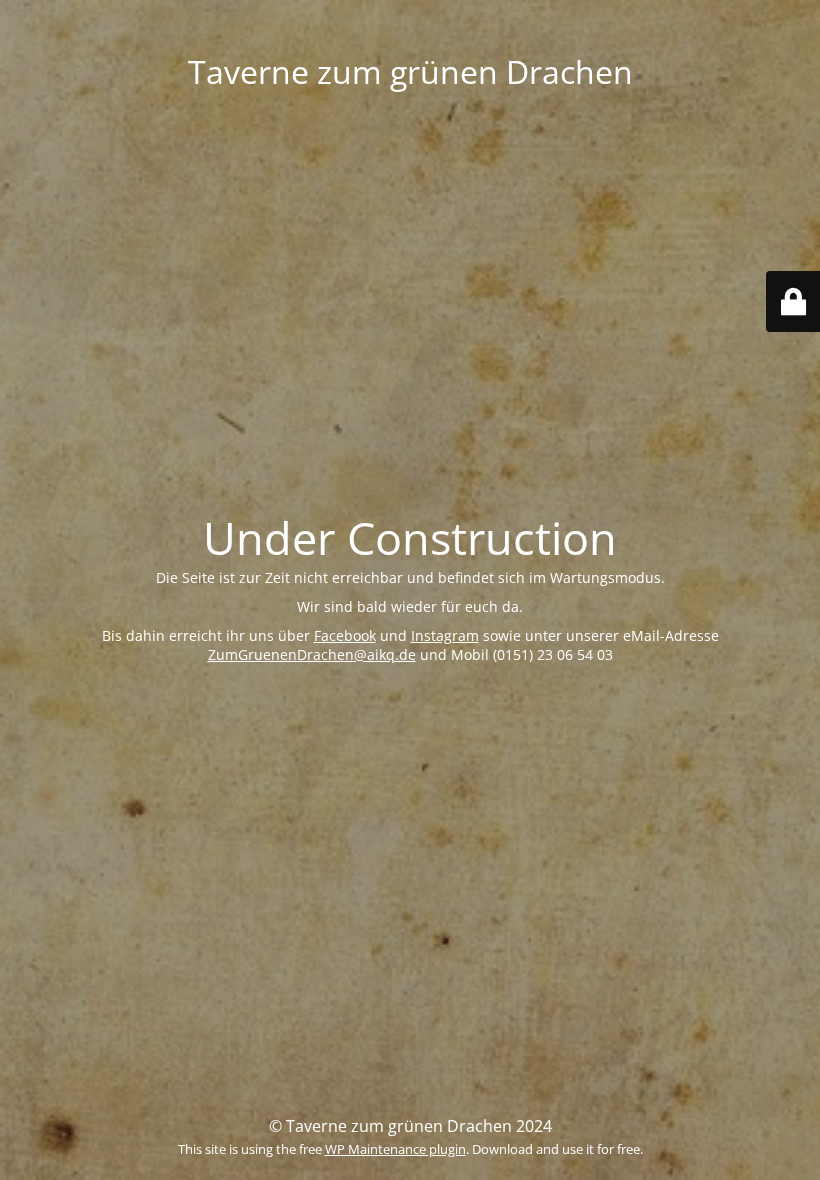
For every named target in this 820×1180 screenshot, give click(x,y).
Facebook (345, 635)
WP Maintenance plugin (395, 1149)
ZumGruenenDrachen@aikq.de (312, 654)
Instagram (445, 635)
